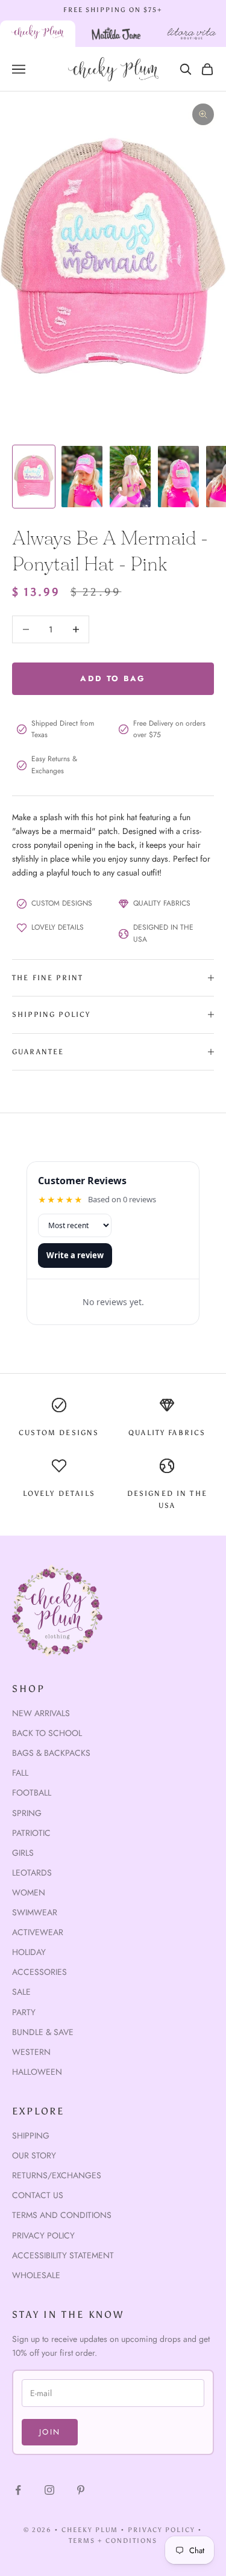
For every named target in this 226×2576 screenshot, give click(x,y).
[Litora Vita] (192, 34)
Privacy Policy (43, 2235)
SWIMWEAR (35, 1912)
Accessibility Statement (63, 2255)
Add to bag (113, 678)
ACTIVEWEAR (38, 1932)
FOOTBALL (32, 1793)
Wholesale (36, 2275)
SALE (21, 1992)
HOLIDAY (29, 1952)
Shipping (31, 2136)
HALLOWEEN (37, 2072)
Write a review (75, 1255)
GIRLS (23, 1853)
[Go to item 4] (178, 477)
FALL (20, 1773)
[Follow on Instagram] (49, 2490)
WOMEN (29, 1892)
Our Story (34, 2155)
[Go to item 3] (130, 477)
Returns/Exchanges (57, 2175)
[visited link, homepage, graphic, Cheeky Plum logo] (38, 34)
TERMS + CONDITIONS (113, 2541)
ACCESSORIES (39, 1972)
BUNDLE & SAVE (43, 2032)
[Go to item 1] (34, 477)
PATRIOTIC (31, 1833)
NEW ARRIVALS (41, 1713)
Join (50, 2432)
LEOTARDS (32, 1873)
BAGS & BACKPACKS (51, 1753)
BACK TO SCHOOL (47, 1733)
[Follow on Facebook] (18, 2490)
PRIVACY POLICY (162, 2530)
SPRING (27, 1813)
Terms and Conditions (62, 2215)
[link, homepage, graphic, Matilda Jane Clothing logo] (116, 34)
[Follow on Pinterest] (81, 2490)
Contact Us (38, 2195)
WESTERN (31, 2052)
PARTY (24, 2012)
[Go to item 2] (82, 477)
